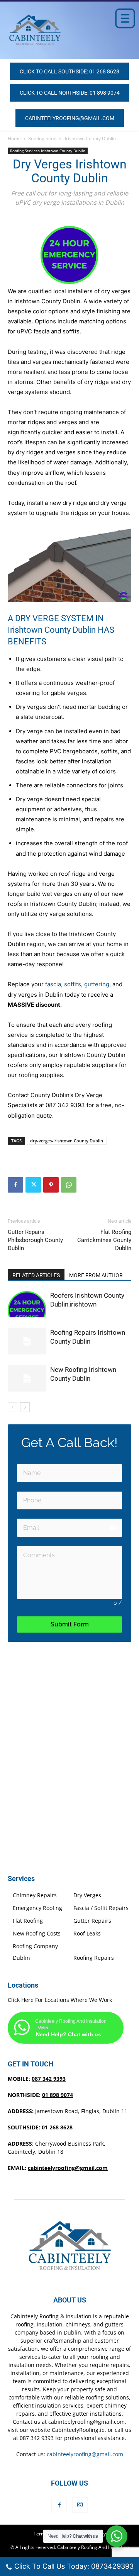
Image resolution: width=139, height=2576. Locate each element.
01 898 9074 (58, 2095)
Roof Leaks (87, 1933)
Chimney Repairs (35, 1895)
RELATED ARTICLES (36, 1275)
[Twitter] (33, 1185)
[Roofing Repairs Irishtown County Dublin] (27, 1342)
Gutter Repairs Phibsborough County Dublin (35, 1240)
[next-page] (25, 1407)
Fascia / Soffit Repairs (101, 1908)
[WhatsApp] (69, 1185)
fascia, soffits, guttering (77, 984)
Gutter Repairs (92, 1921)
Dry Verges (87, 1895)
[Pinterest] (51, 1185)
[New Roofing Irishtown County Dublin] (27, 1379)
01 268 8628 (57, 2127)
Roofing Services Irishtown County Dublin (72, 138)
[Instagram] (80, 2505)
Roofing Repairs (94, 1958)
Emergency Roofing (37, 1908)
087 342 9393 (49, 2079)
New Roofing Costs (37, 1933)
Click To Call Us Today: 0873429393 (74, 2566)
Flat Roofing (28, 1921)
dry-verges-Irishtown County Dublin (67, 1141)
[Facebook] (15, 1185)
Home (14, 138)
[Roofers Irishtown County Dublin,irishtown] (27, 1304)
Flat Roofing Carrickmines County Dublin (104, 1240)
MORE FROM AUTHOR (96, 1275)
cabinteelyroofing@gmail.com (68, 2168)
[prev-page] (13, 1407)
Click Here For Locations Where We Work (60, 2000)
